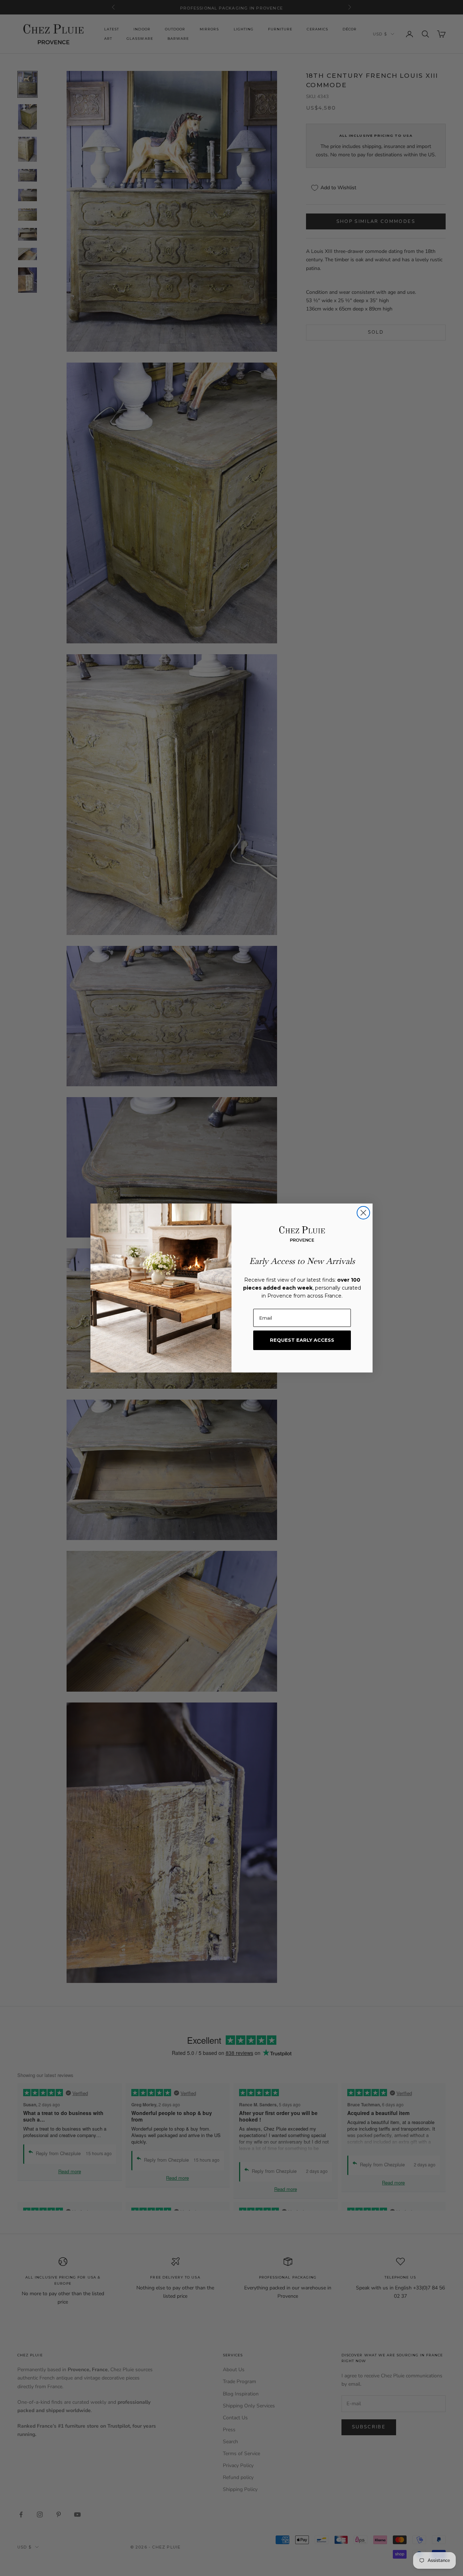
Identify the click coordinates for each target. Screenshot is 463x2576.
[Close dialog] (363, 1213)
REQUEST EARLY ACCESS (302, 1340)
